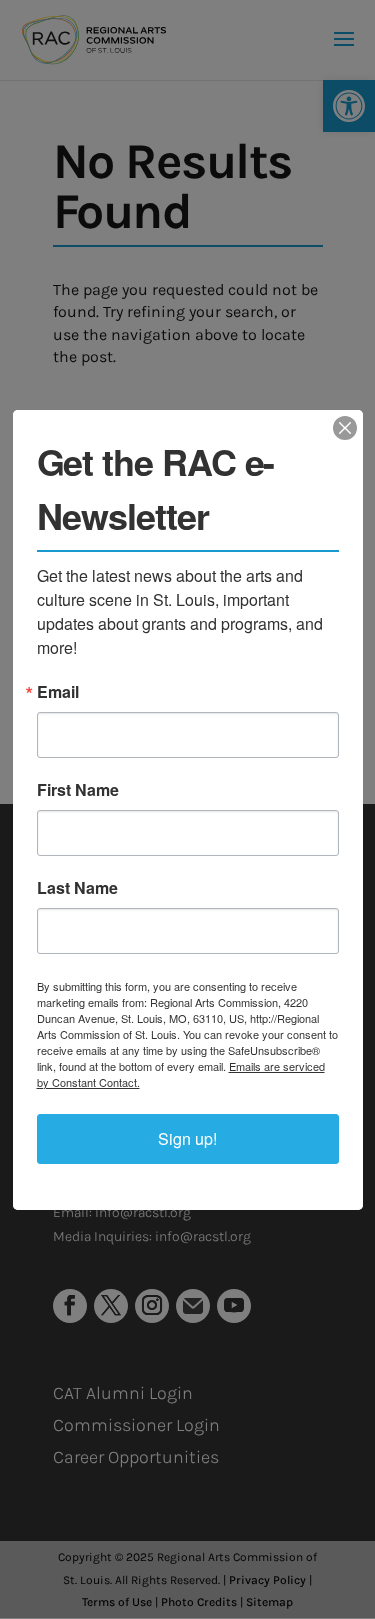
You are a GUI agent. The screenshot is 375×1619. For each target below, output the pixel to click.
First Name (78, 790)
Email (58, 692)
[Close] (345, 428)
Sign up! (187, 1138)
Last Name (77, 888)
